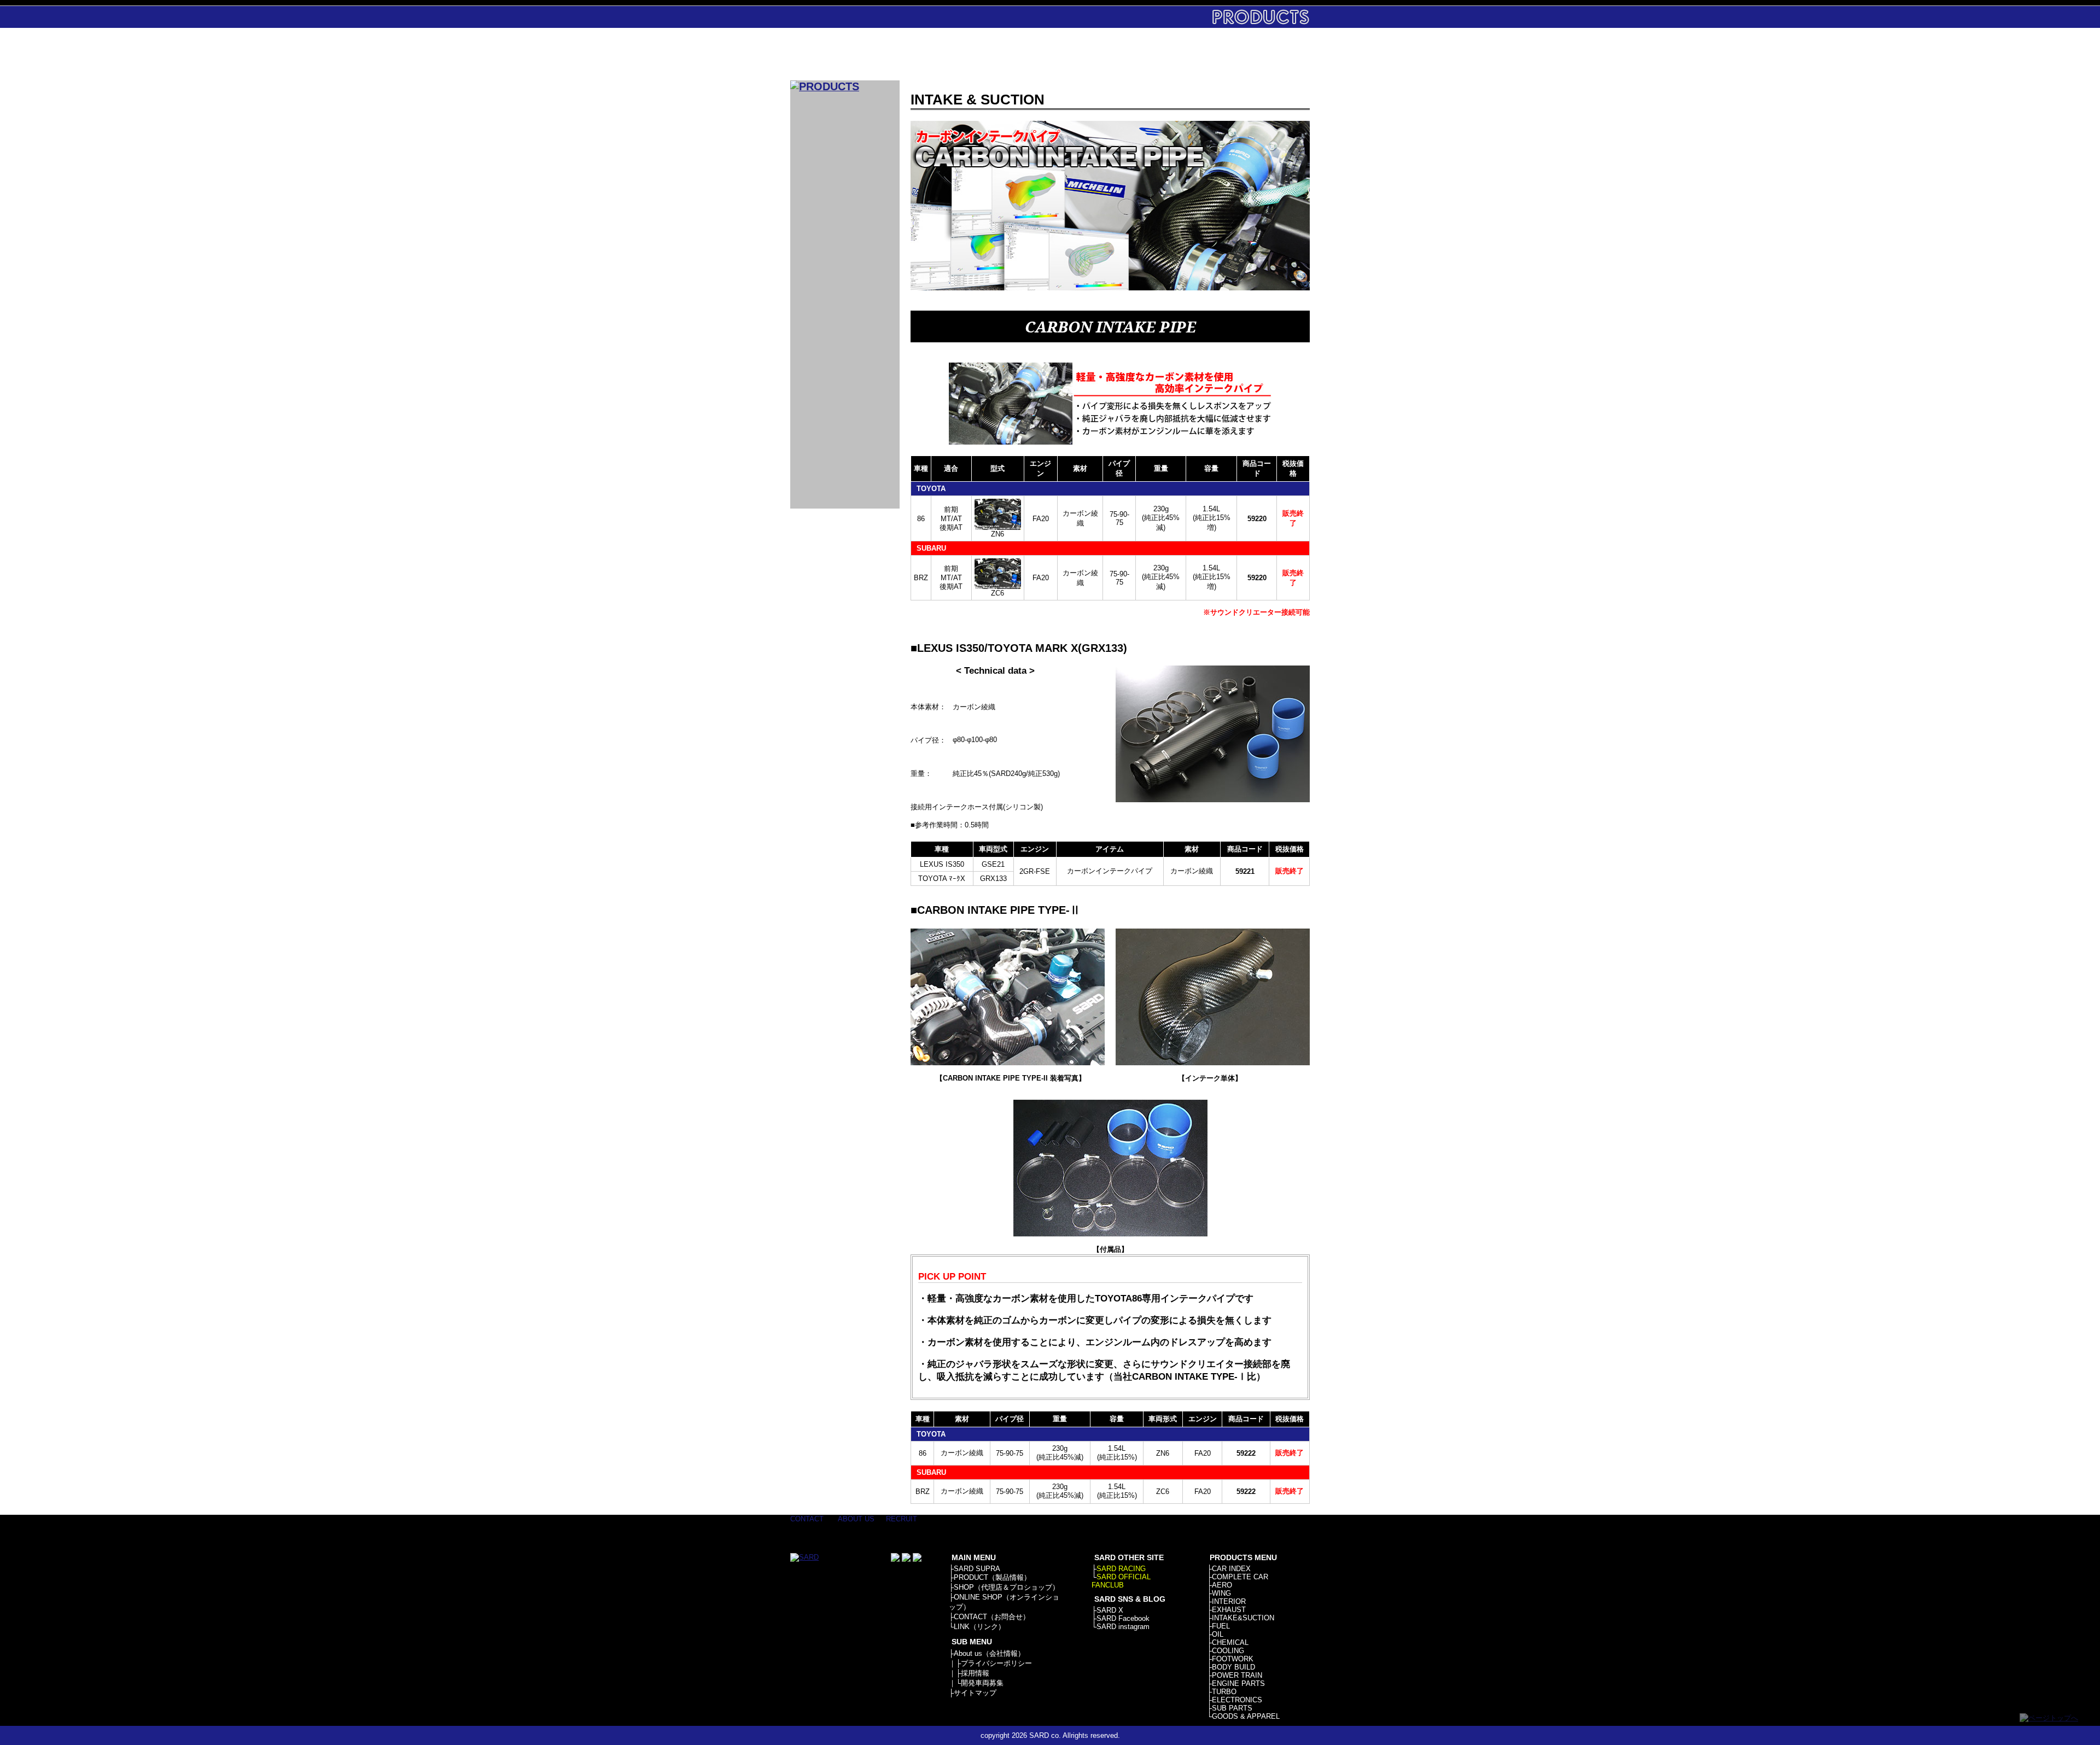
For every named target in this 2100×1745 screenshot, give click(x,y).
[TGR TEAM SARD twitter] (906, 1559)
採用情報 (975, 1673)
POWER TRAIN (1237, 1675)
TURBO (1224, 1692)
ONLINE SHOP (1139, 54)
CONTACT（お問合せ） (992, 1617)
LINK (1276, 54)
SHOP (1071, 54)
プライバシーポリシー (996, 1663)
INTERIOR (1229, 1601)
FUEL (1221, 1626)
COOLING (1228, 1651)
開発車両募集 (982, 1683)
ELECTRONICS (1237, 1700)
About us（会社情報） (989, 1653)
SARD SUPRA (977, 1569)
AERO (1222, 1585)
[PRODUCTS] (825, 86)
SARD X (1110, 1610)
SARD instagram (1123, 1627)
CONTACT (1207, 54)
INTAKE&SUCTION (1243, 1618)
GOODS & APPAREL (1246, 1716)
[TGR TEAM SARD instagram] (917, 1559)
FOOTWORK (1233, 1659)
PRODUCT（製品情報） (992, 1577)
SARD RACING (1121, 1569)
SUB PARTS (1232, 1708)
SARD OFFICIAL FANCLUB (1121, 1581)
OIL (1218, 1634)
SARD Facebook (1123, 1618)
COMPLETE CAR (1240, 1577)
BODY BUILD (1233, 1667)
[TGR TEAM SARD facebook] (895, 1559)
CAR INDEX (1231, 1569)
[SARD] (845, 54)
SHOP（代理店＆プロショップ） (1007, 1587)
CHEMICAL (1230, 1642)
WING (1221, 1593)
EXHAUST (1229, 1610)
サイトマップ (975, 1693)
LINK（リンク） (979, 1627)
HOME (934, 54)
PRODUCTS (1002, 54)
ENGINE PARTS (1238, 1683)
